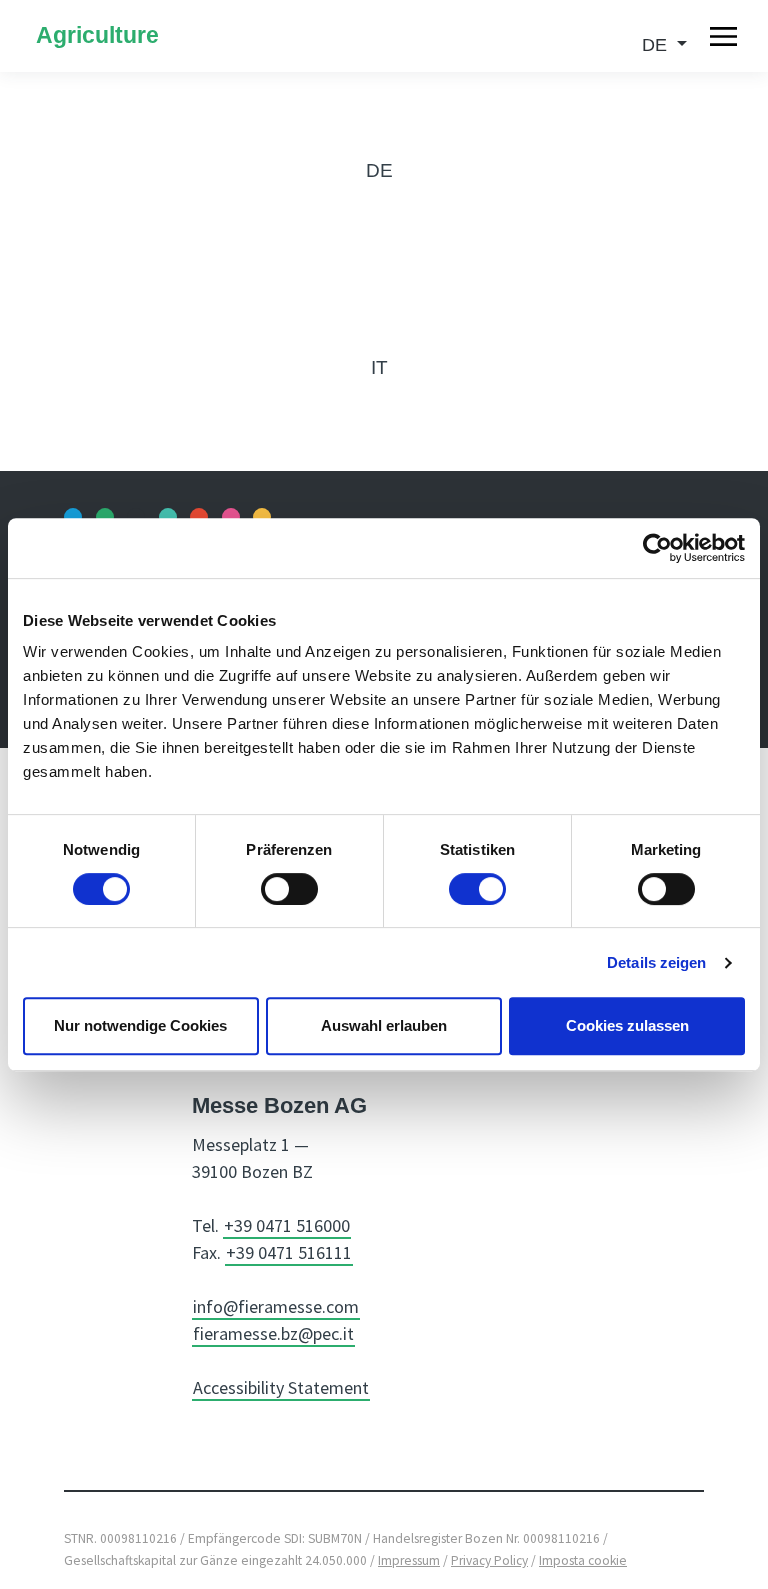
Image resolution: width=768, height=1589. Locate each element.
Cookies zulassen (627, 1025)
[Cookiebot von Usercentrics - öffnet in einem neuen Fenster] (657, 548)
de (379, 170)
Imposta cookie (583, 1560)
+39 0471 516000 (287, 1225)
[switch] (289, 889)
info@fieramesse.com (276, 1306)
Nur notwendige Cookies (140, 1025)
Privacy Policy (489, 1560)
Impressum (409, 1560)
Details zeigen (656, 962)
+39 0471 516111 (289, 1252)
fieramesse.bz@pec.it (273, 1333)
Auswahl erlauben (384, 1025)
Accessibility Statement (281, 1387)
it (379, 367)
